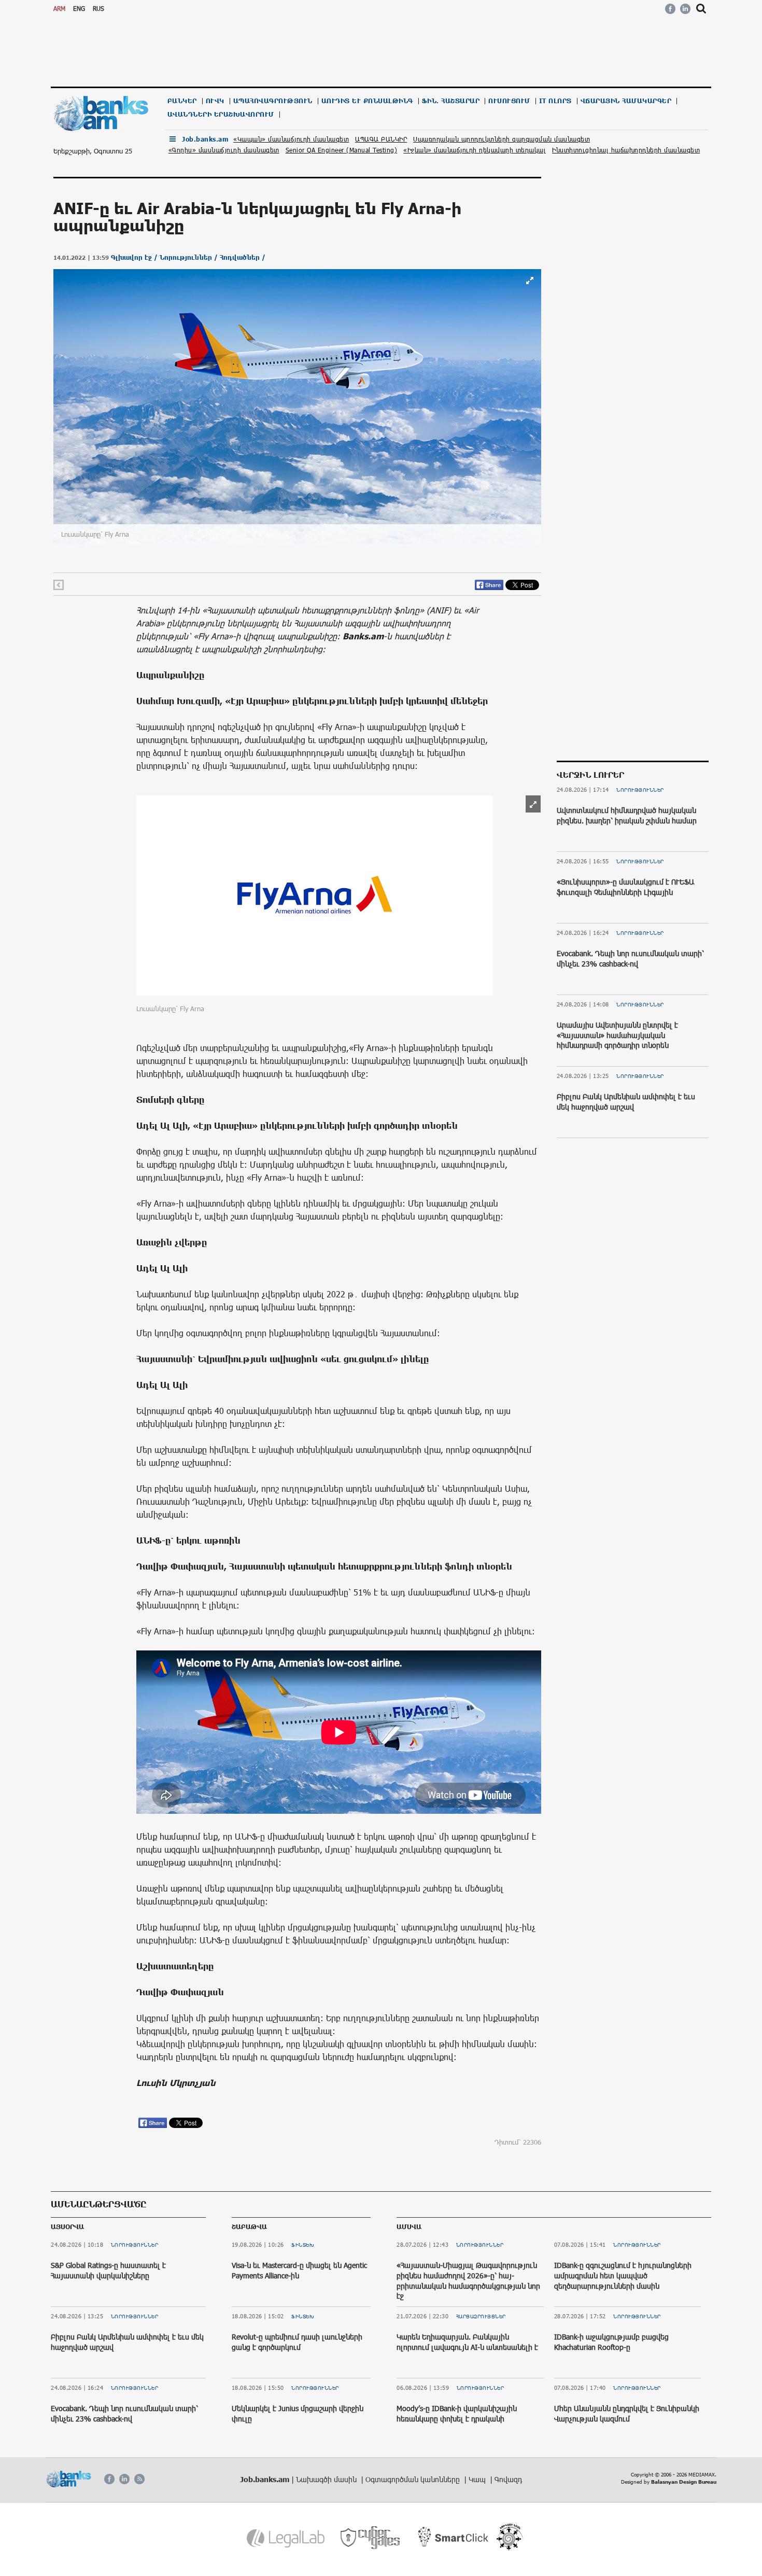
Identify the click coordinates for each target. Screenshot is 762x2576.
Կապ (478, 2479)
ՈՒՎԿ (215, 101)
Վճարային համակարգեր (626, 101)
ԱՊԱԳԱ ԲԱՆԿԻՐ (381, 139)
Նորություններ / (190, 257)
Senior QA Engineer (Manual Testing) (342, 150)
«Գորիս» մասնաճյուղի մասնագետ (224, 150)
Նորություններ (640, 790)
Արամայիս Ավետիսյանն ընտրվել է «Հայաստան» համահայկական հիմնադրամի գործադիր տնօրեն (617, 1035)
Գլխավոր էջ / (135, 257)
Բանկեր (182, 101)
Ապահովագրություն (273, 101)
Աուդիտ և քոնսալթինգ (367, 101)
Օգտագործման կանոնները (414, 2479)
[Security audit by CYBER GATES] (371, 2538)
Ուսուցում (509, 101)
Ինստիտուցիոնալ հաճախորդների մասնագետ (626, 150)
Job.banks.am (205, 139)
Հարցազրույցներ (481, 2316)
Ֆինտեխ (303, 2245)
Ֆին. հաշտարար (451, 101)
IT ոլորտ (555, 101)
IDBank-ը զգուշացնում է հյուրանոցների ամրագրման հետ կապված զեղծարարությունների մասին (623, 2275)
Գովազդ (508, 2479)
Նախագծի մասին (327, 2479)
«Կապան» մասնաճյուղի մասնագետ (291, 139)
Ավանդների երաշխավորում (221, 114)
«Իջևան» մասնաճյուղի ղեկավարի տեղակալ (475, 150)
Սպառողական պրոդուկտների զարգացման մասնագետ (502, 139)
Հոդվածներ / (243, 257)
